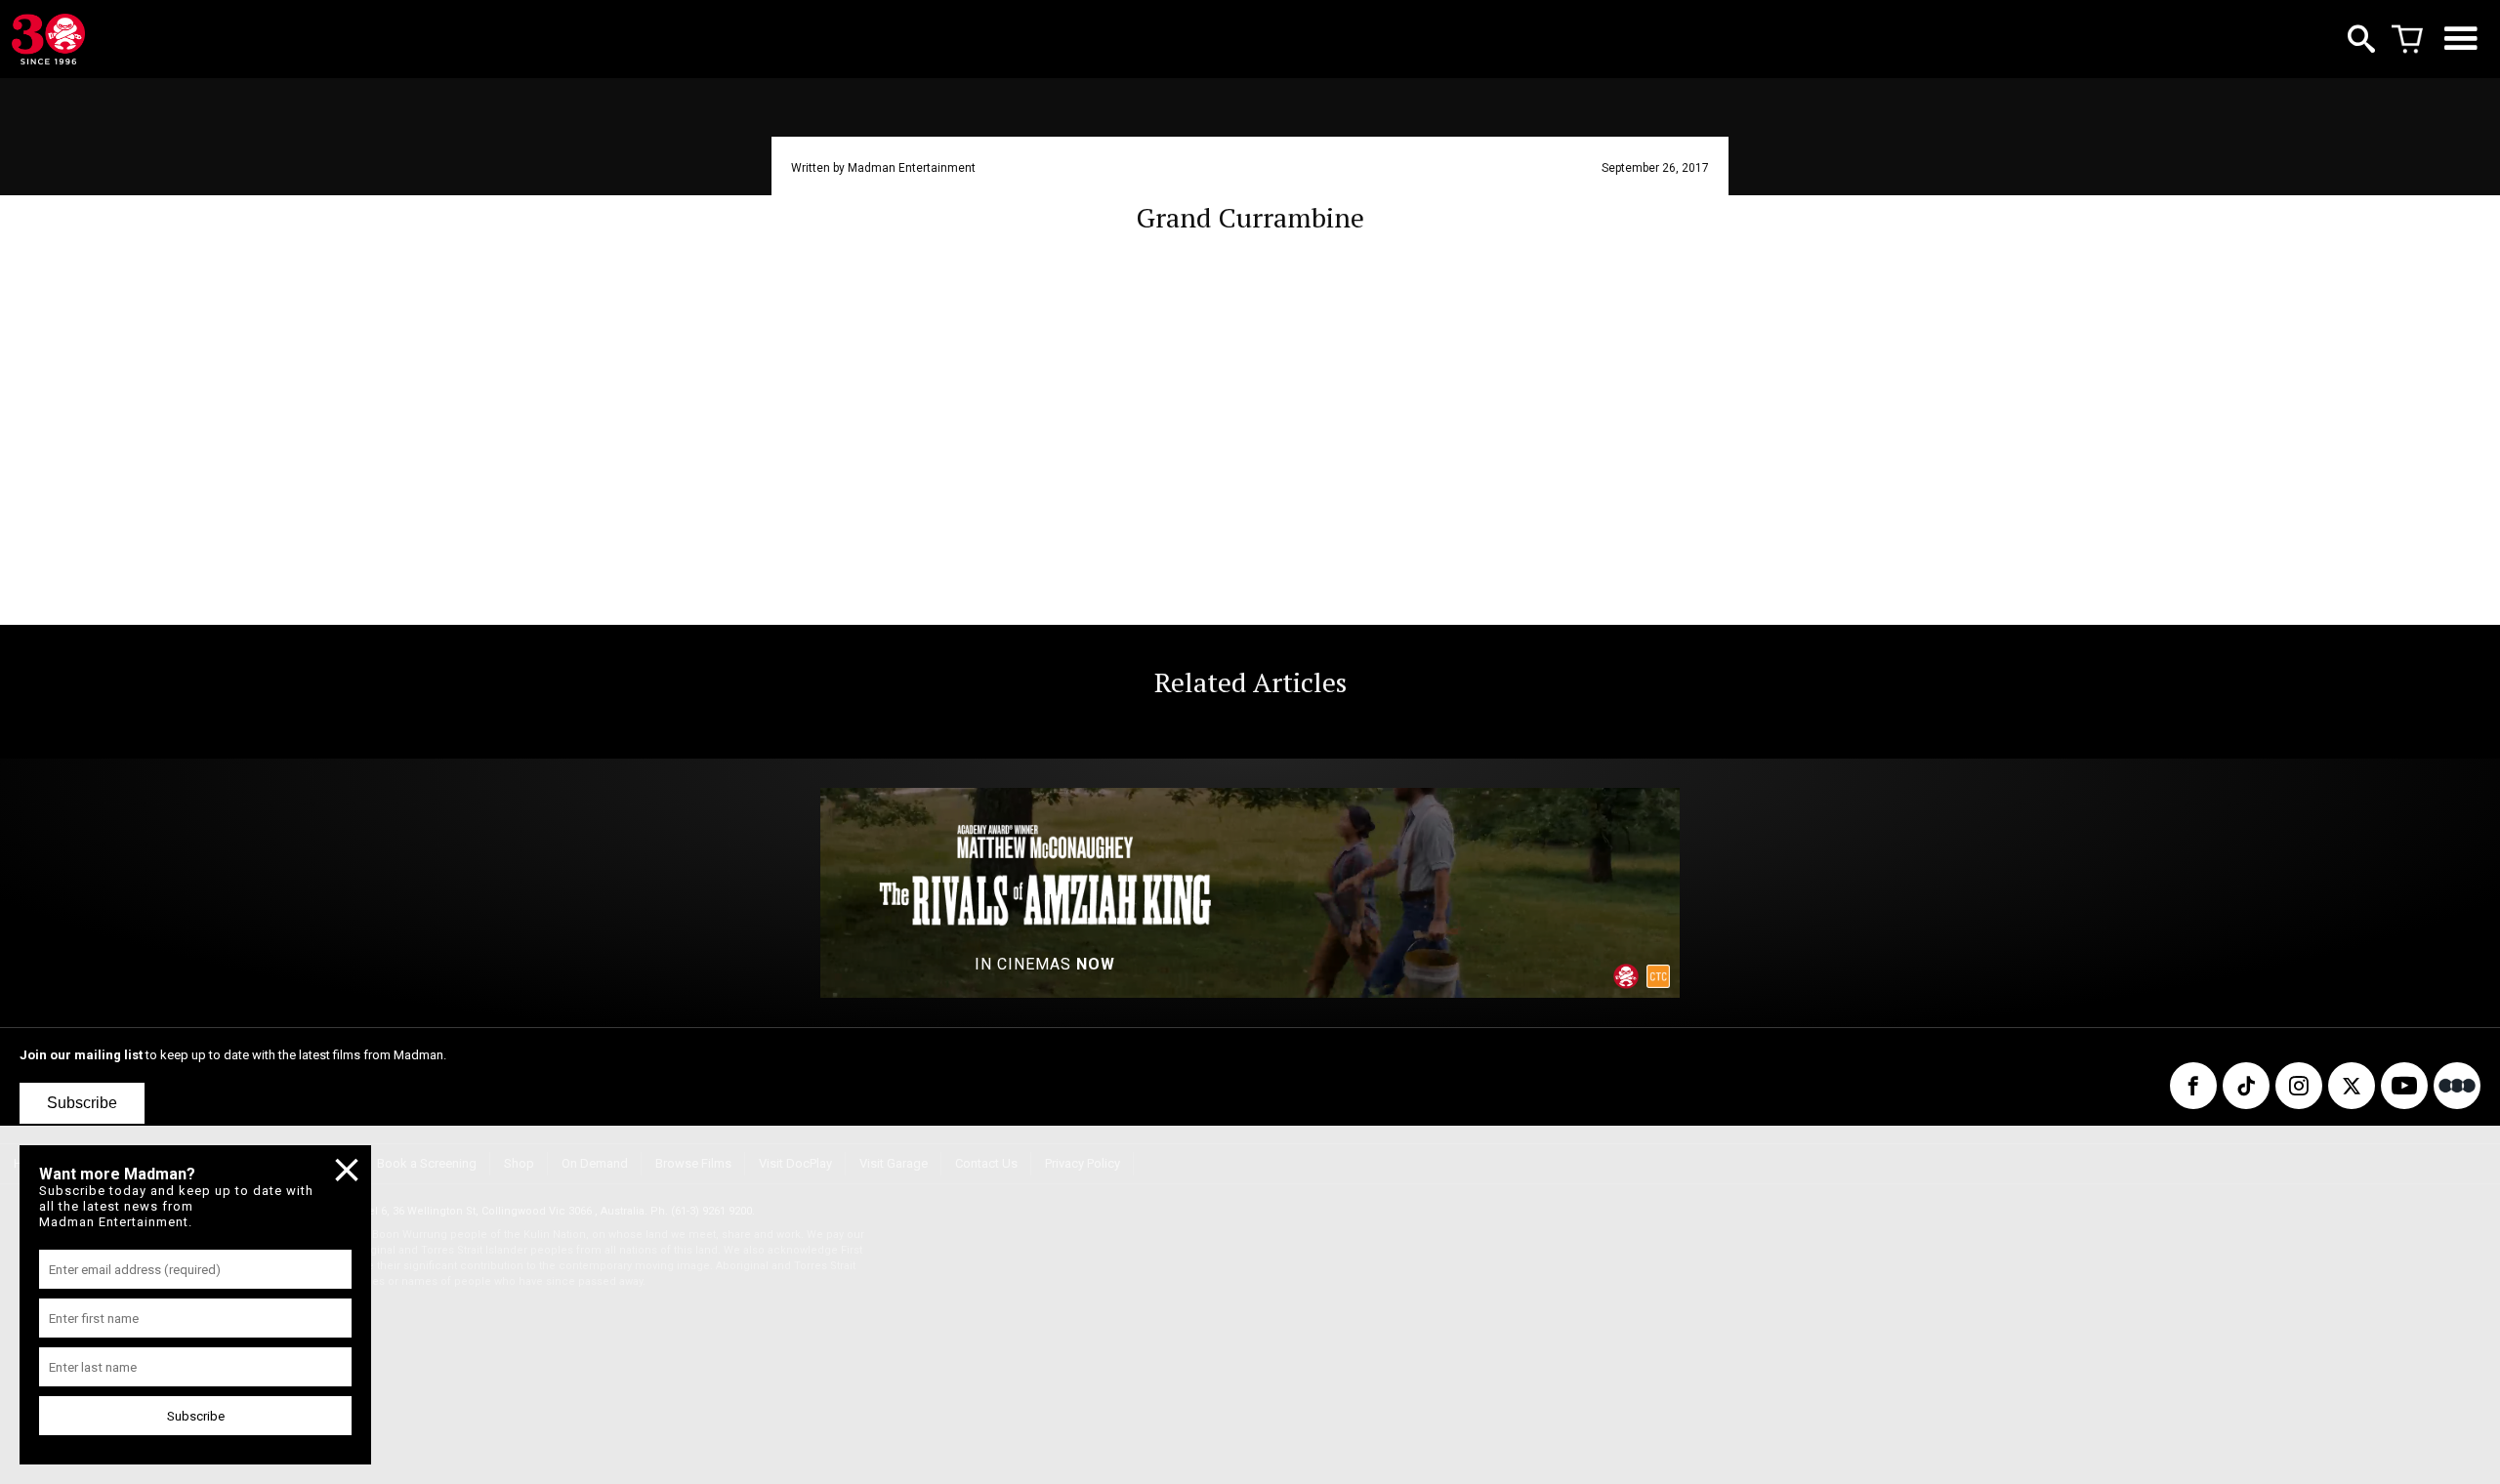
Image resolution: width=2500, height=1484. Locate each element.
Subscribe (82, 1103)
